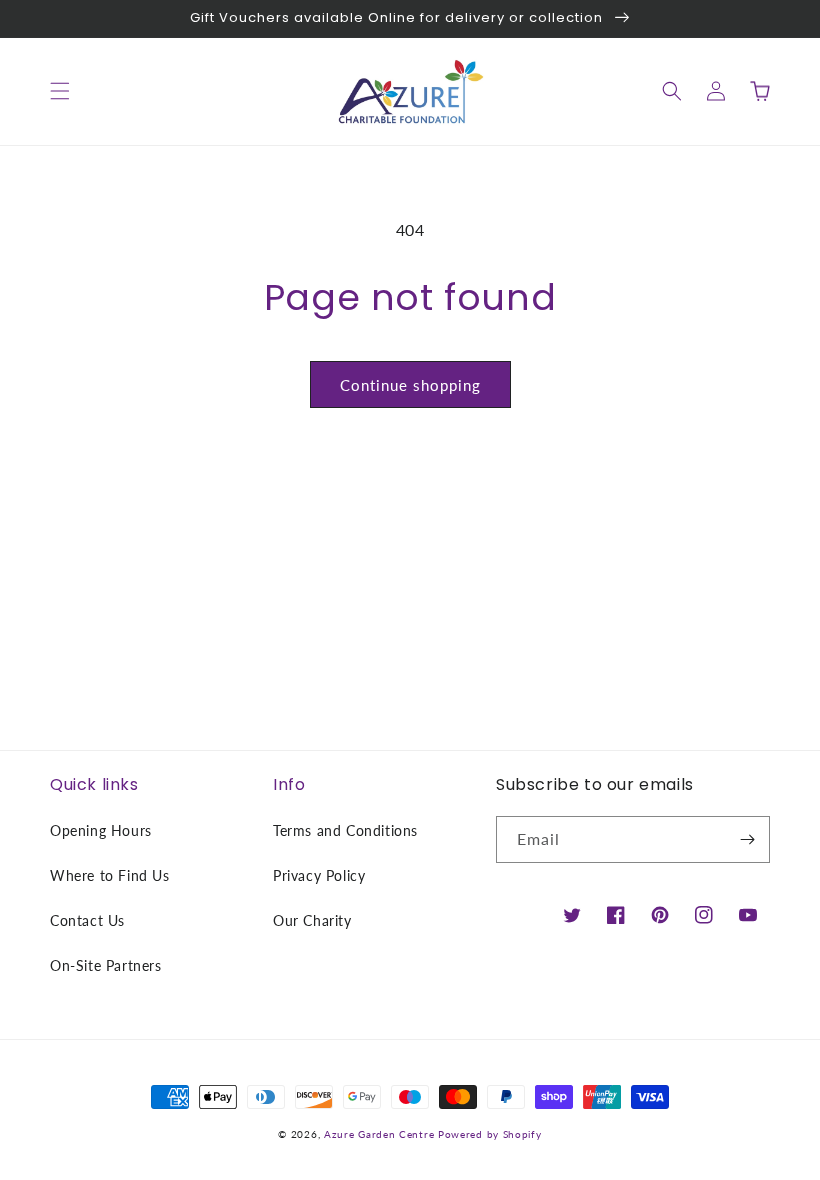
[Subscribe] (747, 839)
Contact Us (87, 920)
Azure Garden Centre (379, 1134)
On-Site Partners (106, 965)
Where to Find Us (110, 875)
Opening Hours (101, 830)
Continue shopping (410, 385)
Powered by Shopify (490, 1134)
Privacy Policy (319, 875)
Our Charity (312, 920)
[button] (60, 91)
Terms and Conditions (345, 830)
